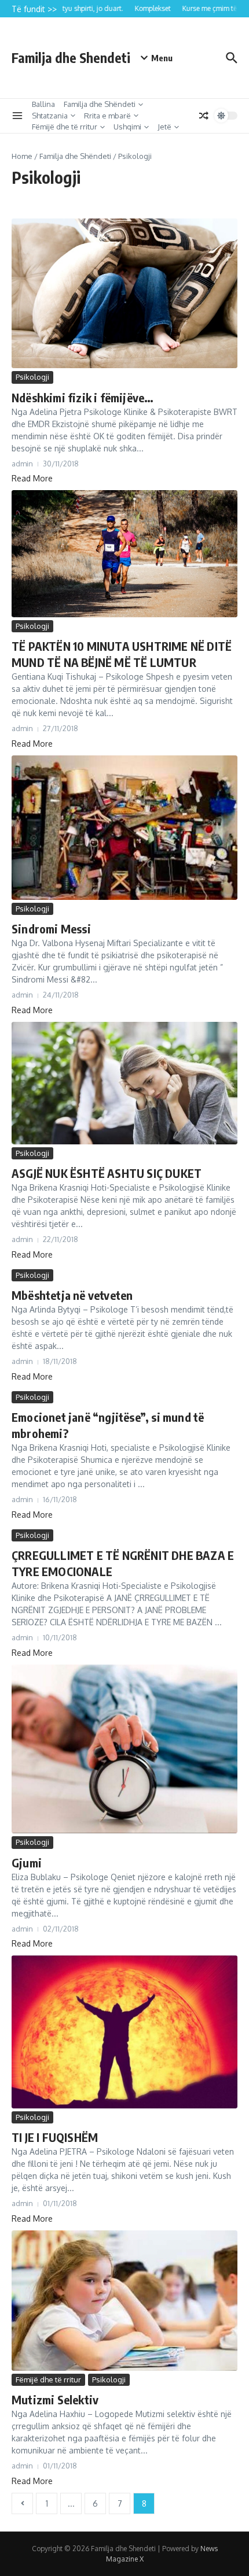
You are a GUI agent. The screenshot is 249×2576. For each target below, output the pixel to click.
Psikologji (32, 377)
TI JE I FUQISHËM (55, 2137)
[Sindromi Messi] (124, 828)
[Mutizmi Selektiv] (124, 2301)
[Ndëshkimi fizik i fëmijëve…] (124, 294)
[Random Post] (204, 116)
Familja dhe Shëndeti (100, 104)
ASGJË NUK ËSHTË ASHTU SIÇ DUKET (107, 1173)
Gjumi (27, 1862)
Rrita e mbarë (107, 116)
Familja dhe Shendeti (71, 58)
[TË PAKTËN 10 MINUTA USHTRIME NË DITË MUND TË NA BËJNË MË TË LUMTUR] (124, 553)
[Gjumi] (124, 1749)
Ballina (43, 104)
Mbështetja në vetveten (72, 1295)
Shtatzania (50, 116)
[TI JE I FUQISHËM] (124, 2032)
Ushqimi (127, 127)
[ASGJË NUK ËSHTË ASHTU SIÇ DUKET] (124, 1083)
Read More (32, 478)
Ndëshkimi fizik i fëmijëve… (83, 397)
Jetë (164, 127)
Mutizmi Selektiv (55, 2399)
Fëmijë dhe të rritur (65, 127)
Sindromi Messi (51, 929)
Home (22, 156)
